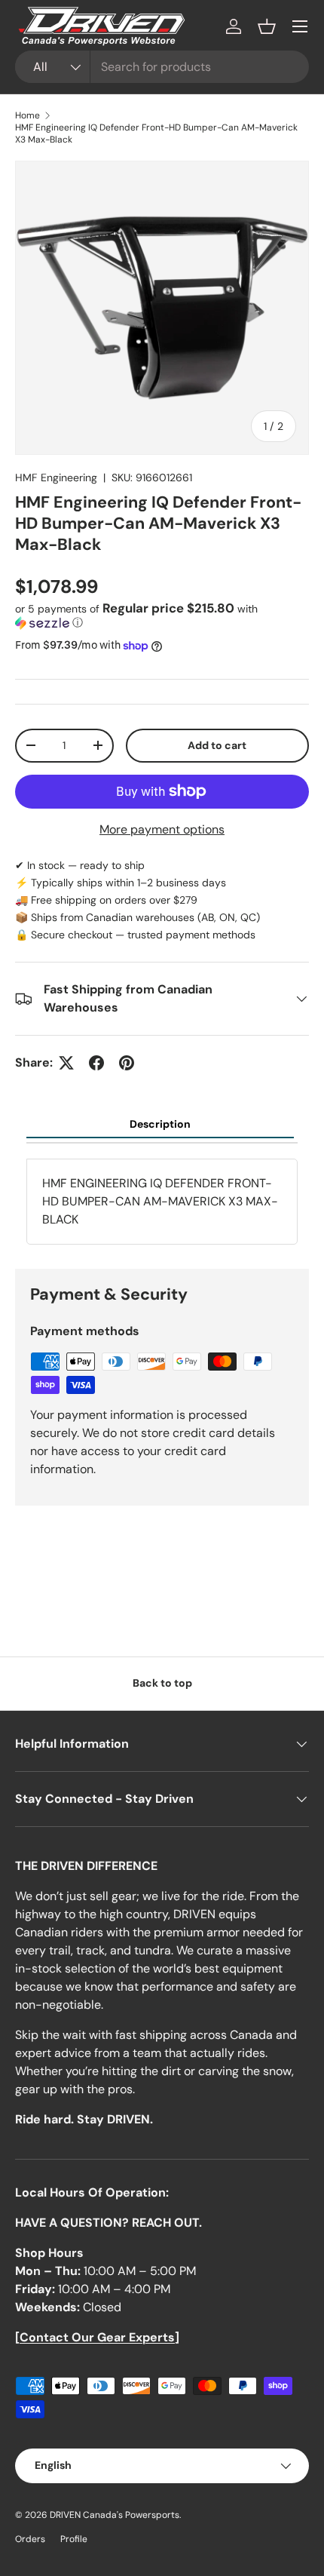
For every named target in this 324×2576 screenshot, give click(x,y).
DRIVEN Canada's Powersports (115, 2515)
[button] (267, 26)
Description (160, 1124)
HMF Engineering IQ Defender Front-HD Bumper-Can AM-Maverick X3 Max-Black (156, 134)
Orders (30, 2539)
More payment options (162, 829)
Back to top (162, 1683)
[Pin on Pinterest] (127, 1063)
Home (28, 115)
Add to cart (217, 745)
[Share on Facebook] (96, 1063)
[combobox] (162, 67)
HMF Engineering (56, 477)
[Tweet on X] (66, 1063)
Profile (74, 2539)
